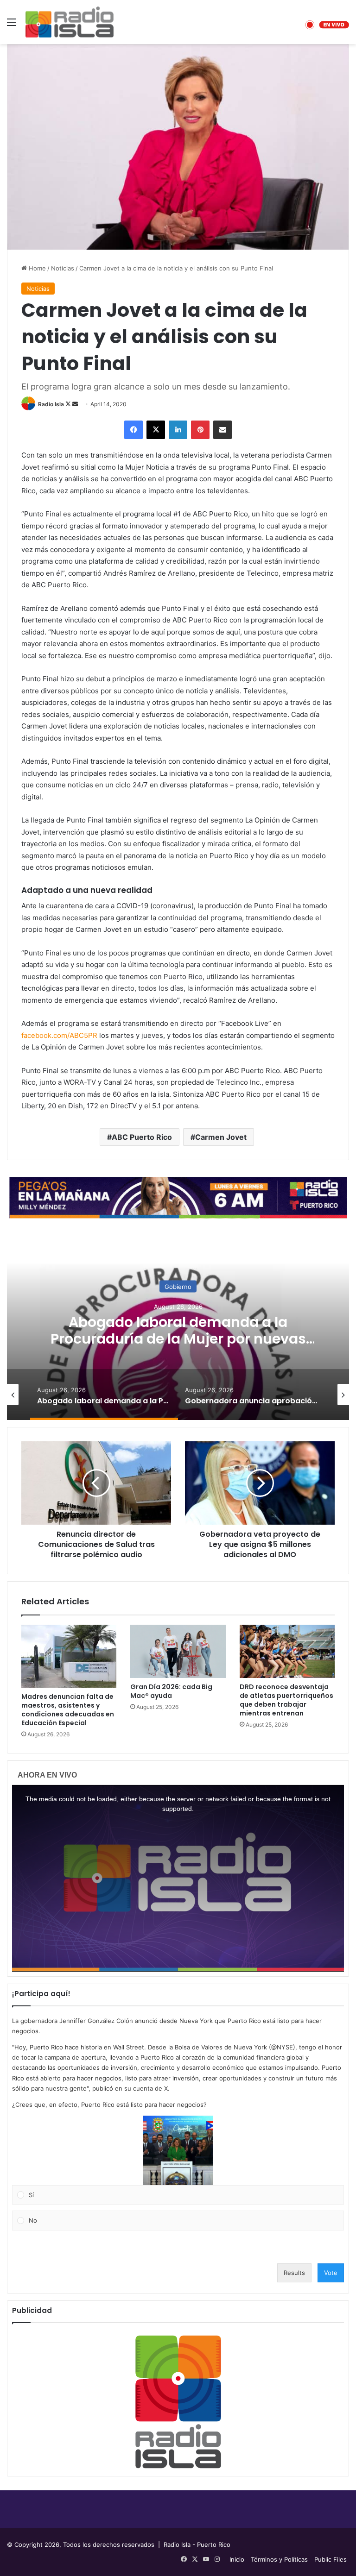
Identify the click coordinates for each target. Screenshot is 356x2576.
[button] (178, 2150)
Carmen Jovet (221, 1137)
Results (294, 2273)
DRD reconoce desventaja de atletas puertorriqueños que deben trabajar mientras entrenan (286, 1700)
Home (36, 268)
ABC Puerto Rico (142, 1137)
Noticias (63, 268)
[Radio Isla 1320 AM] (70, 22)
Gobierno (178, 1287)
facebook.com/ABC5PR (59, 1035)
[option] (178, 1327)
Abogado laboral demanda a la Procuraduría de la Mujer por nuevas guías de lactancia (178, 1339)
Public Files (331, 2559)
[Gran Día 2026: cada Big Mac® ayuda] (178, 1652)
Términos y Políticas (279, 2559)
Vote (331, 2273)
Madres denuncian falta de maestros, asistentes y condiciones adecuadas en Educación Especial (68, 1710)
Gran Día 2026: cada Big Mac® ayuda (171, 1691)
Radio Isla (51, 404)
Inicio (237, 2559)
